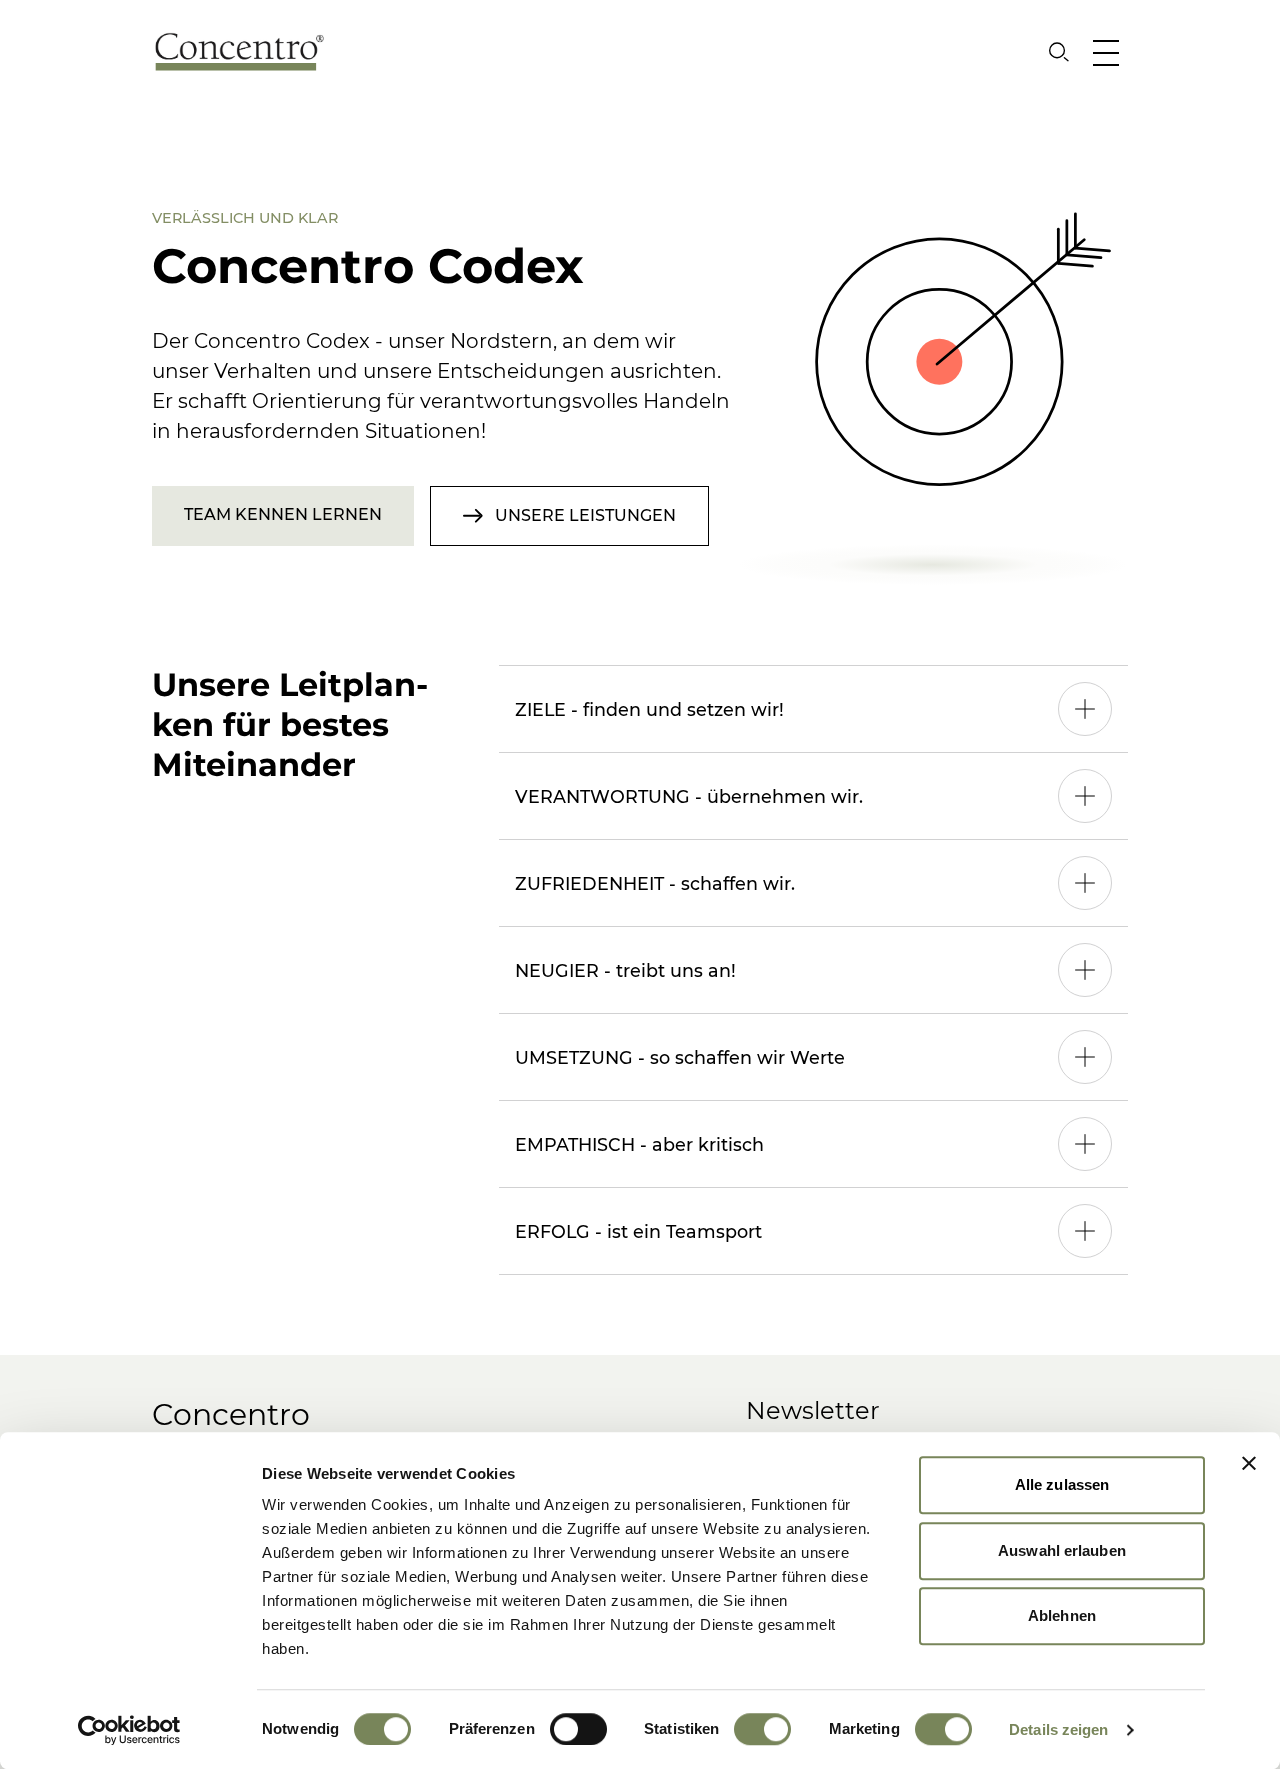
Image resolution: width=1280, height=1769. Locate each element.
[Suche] (1059, 52)
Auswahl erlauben (1062, 1550)
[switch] (578, 1729)
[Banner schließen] (1249, 1463)
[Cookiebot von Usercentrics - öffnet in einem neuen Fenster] (129, 1730)
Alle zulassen (1062, 1484)
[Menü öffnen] (1110, 52)
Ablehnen (1062, 1615)
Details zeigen (1058, 1729)
